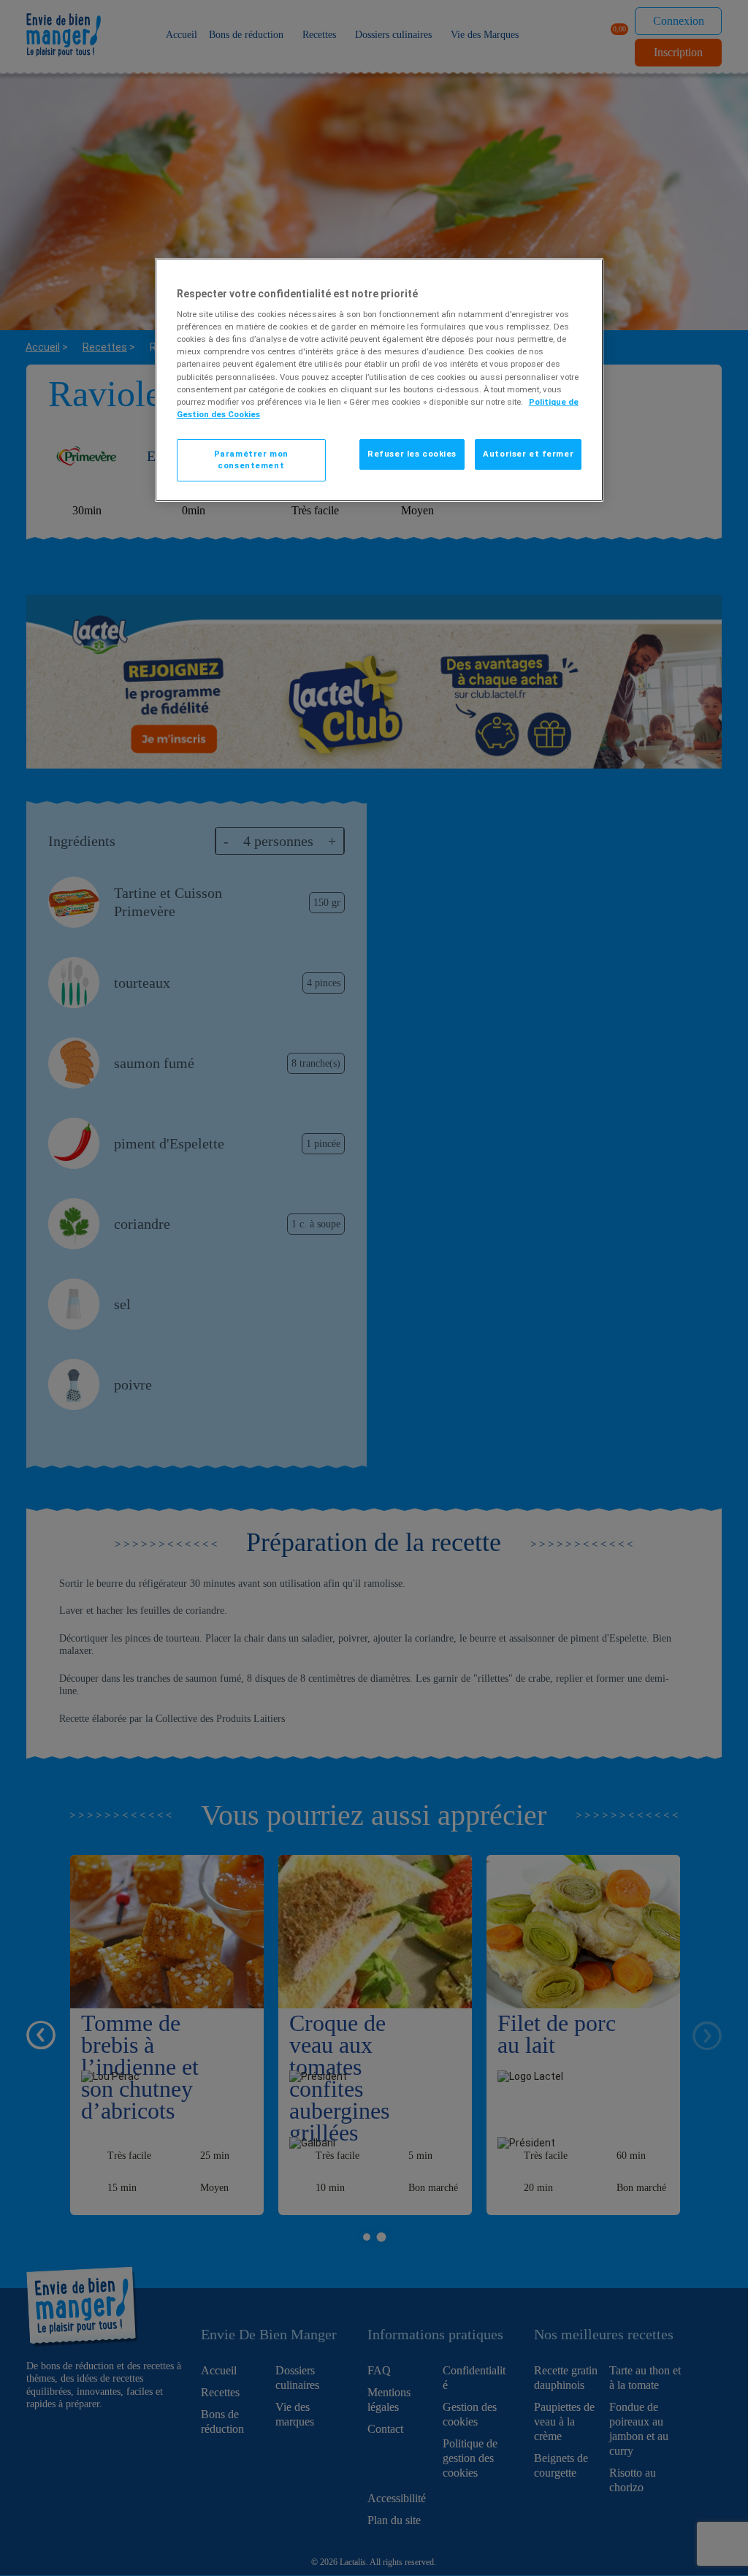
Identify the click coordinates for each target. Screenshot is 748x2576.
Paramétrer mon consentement (251, 460)
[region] (379, 380)
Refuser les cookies (412, 454)
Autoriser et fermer (528, 454)
